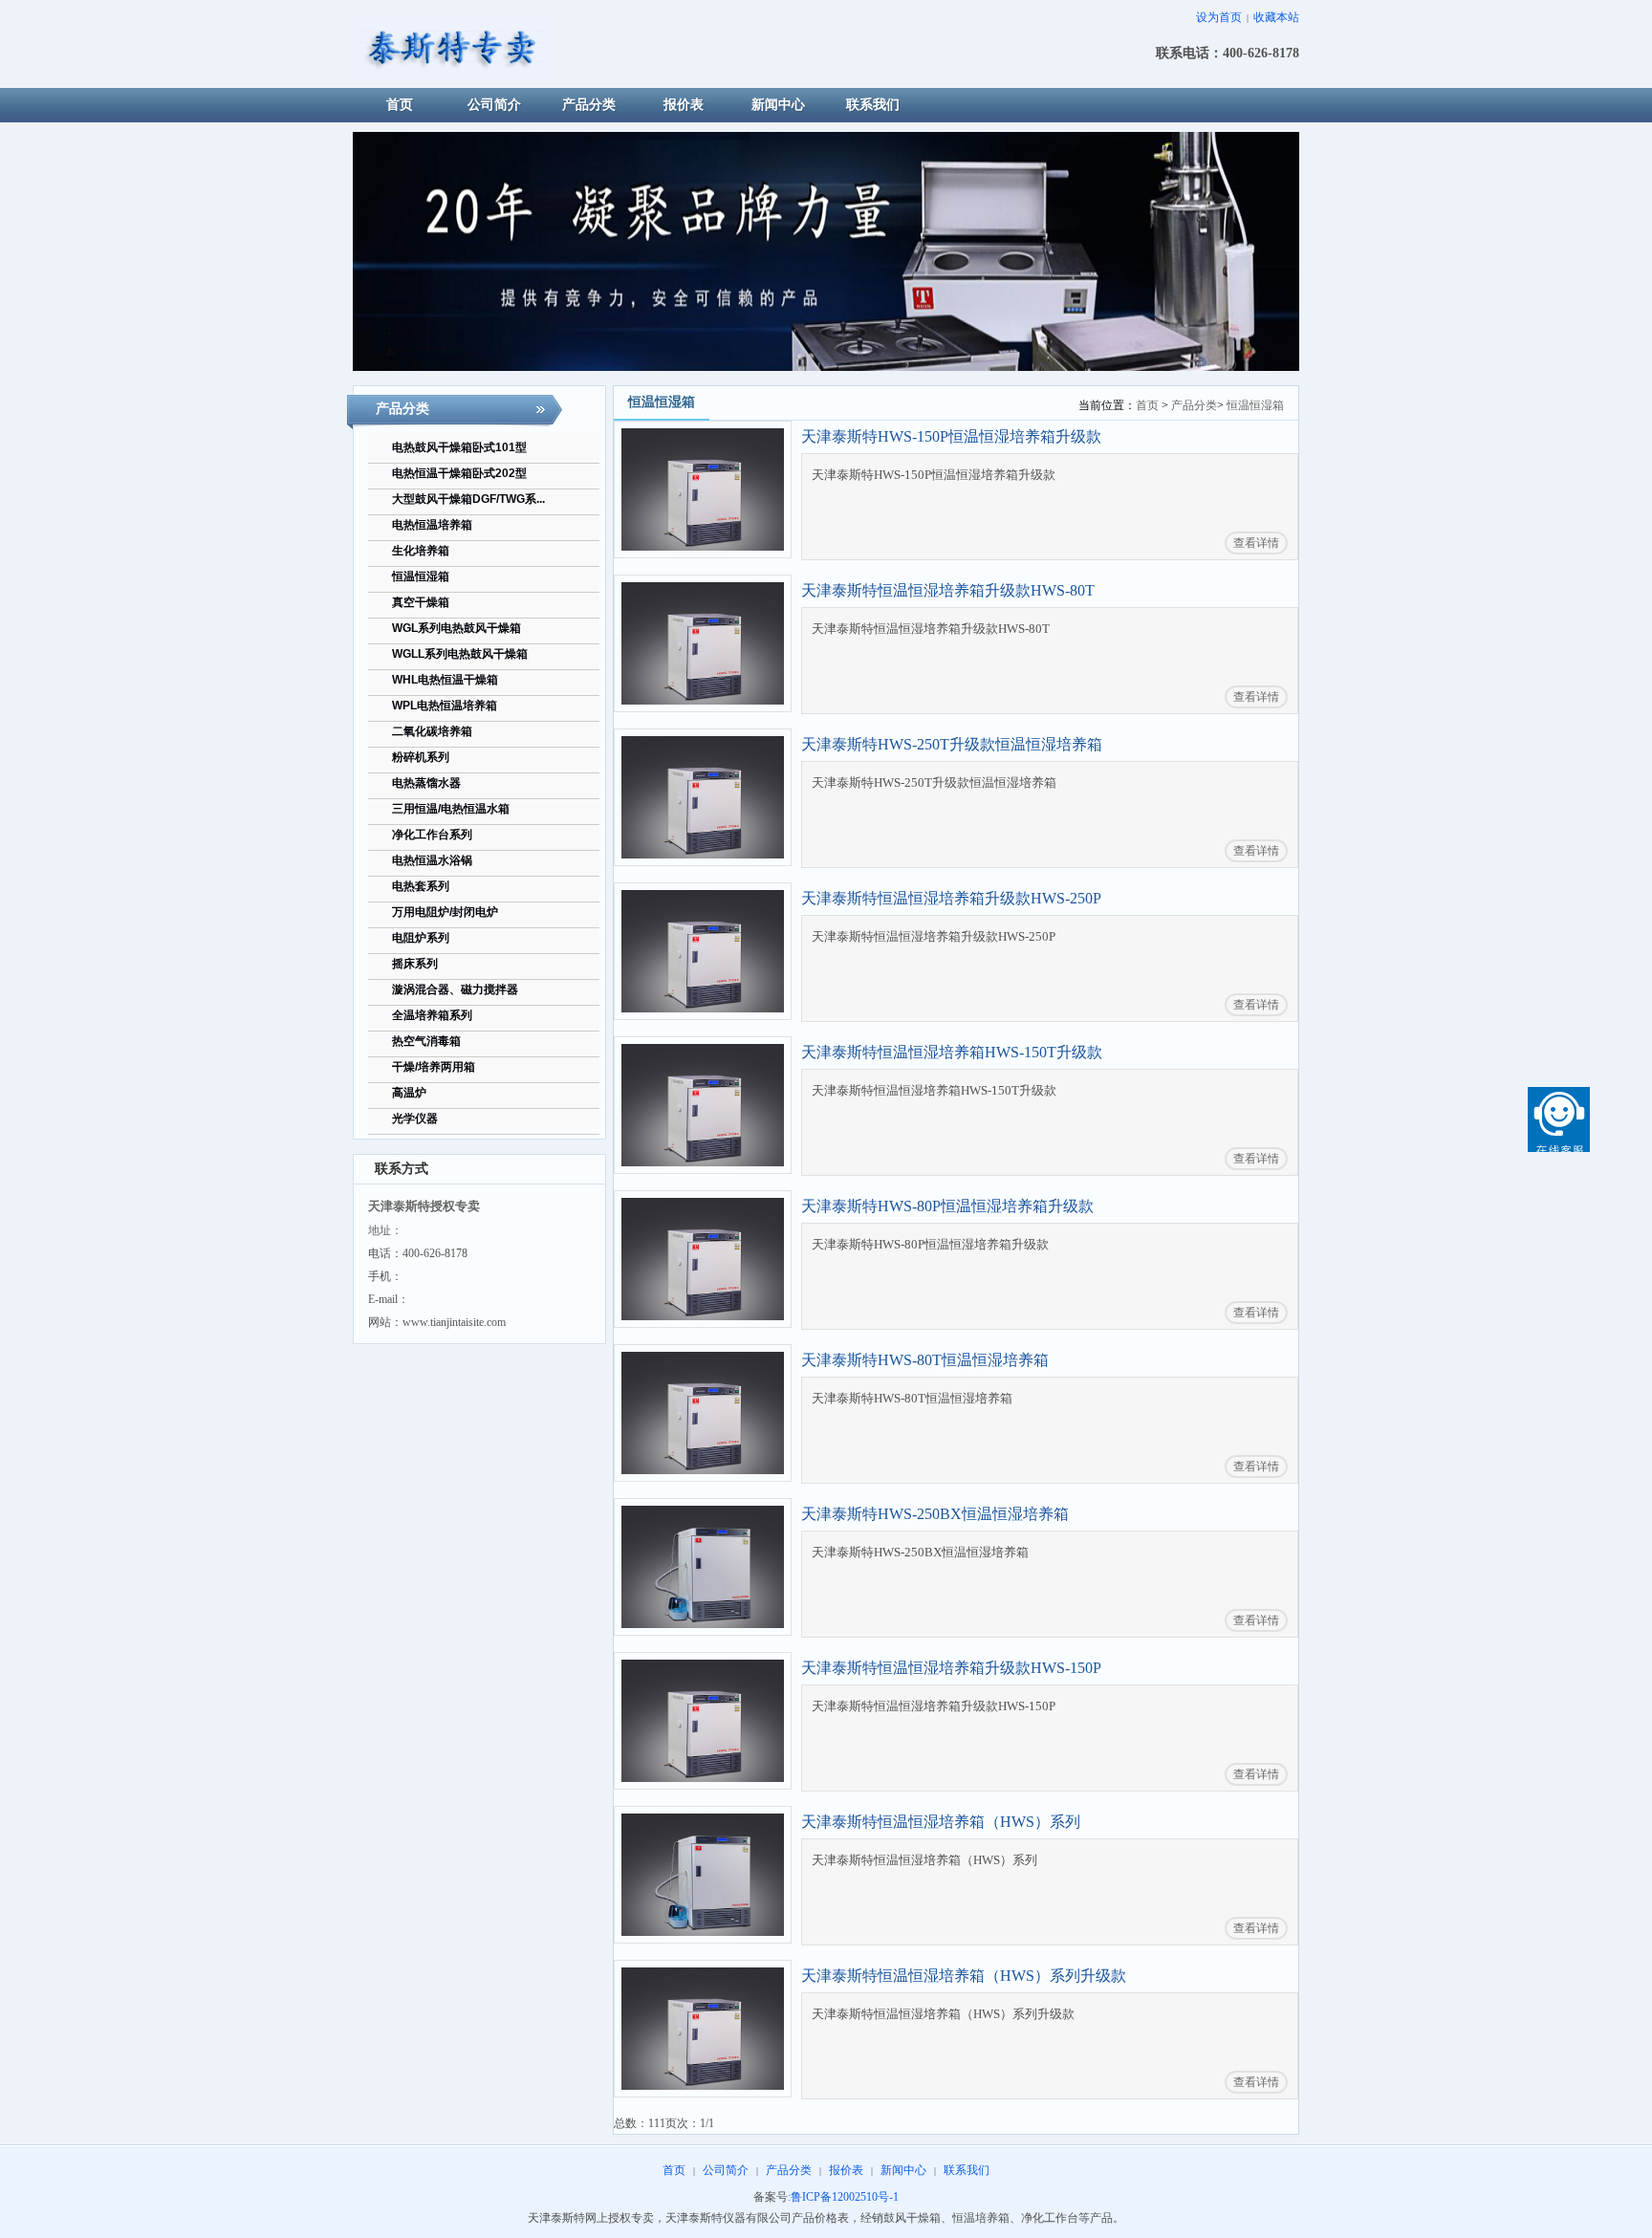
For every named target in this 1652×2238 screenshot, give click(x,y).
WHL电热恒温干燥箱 (445, 680)
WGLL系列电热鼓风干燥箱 (460, 654)
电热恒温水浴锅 (432, 860)
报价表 (846, 2170)
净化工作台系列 (432, 835)
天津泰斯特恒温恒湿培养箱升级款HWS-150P (951, 1668)
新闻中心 (903, 2170)
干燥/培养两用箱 (434, 1067)
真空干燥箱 (421, 602)
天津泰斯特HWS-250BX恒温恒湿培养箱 (935, 1514)
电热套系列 (421, 886)
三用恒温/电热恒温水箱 (451, 809)
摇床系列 (415, 964)
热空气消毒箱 (426, 1041)
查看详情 (1256, 543)
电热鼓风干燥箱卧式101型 (459, 447)
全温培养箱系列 (432, 1015)
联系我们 (967, 2170)
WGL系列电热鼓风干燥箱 (456, 628)
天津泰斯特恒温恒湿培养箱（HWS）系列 (941, 1822)
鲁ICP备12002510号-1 (845, 2197)
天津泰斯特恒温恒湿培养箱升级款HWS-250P (951, 898)
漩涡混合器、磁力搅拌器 (455, 989)
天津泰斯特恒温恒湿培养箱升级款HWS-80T (948, 590)
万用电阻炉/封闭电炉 (445, 912)
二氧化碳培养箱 (432, 731)
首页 (1147, 405)
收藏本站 (1276, 17)
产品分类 (1194, 405)
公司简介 (726, 2170)
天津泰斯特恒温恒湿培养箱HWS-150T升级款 (952, 1052)
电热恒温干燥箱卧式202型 (459, 473)
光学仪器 (415, 1119)
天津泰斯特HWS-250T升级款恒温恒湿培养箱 (952, 744)
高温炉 (409, 1093)
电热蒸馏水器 (426, 783)
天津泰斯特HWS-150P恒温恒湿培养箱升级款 (951, 436)
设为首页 (1219, 17)
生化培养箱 (421, 551)
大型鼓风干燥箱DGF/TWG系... (468, 499)
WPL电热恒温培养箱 (445, 706)
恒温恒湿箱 (421, 576)
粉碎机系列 (421, 757)
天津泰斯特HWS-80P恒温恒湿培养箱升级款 (947, 1206)
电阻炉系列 (421, 938)
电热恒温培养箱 (432, 525)
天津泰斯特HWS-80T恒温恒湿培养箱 (925, 1360)
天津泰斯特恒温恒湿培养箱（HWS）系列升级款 (964, 1976)
